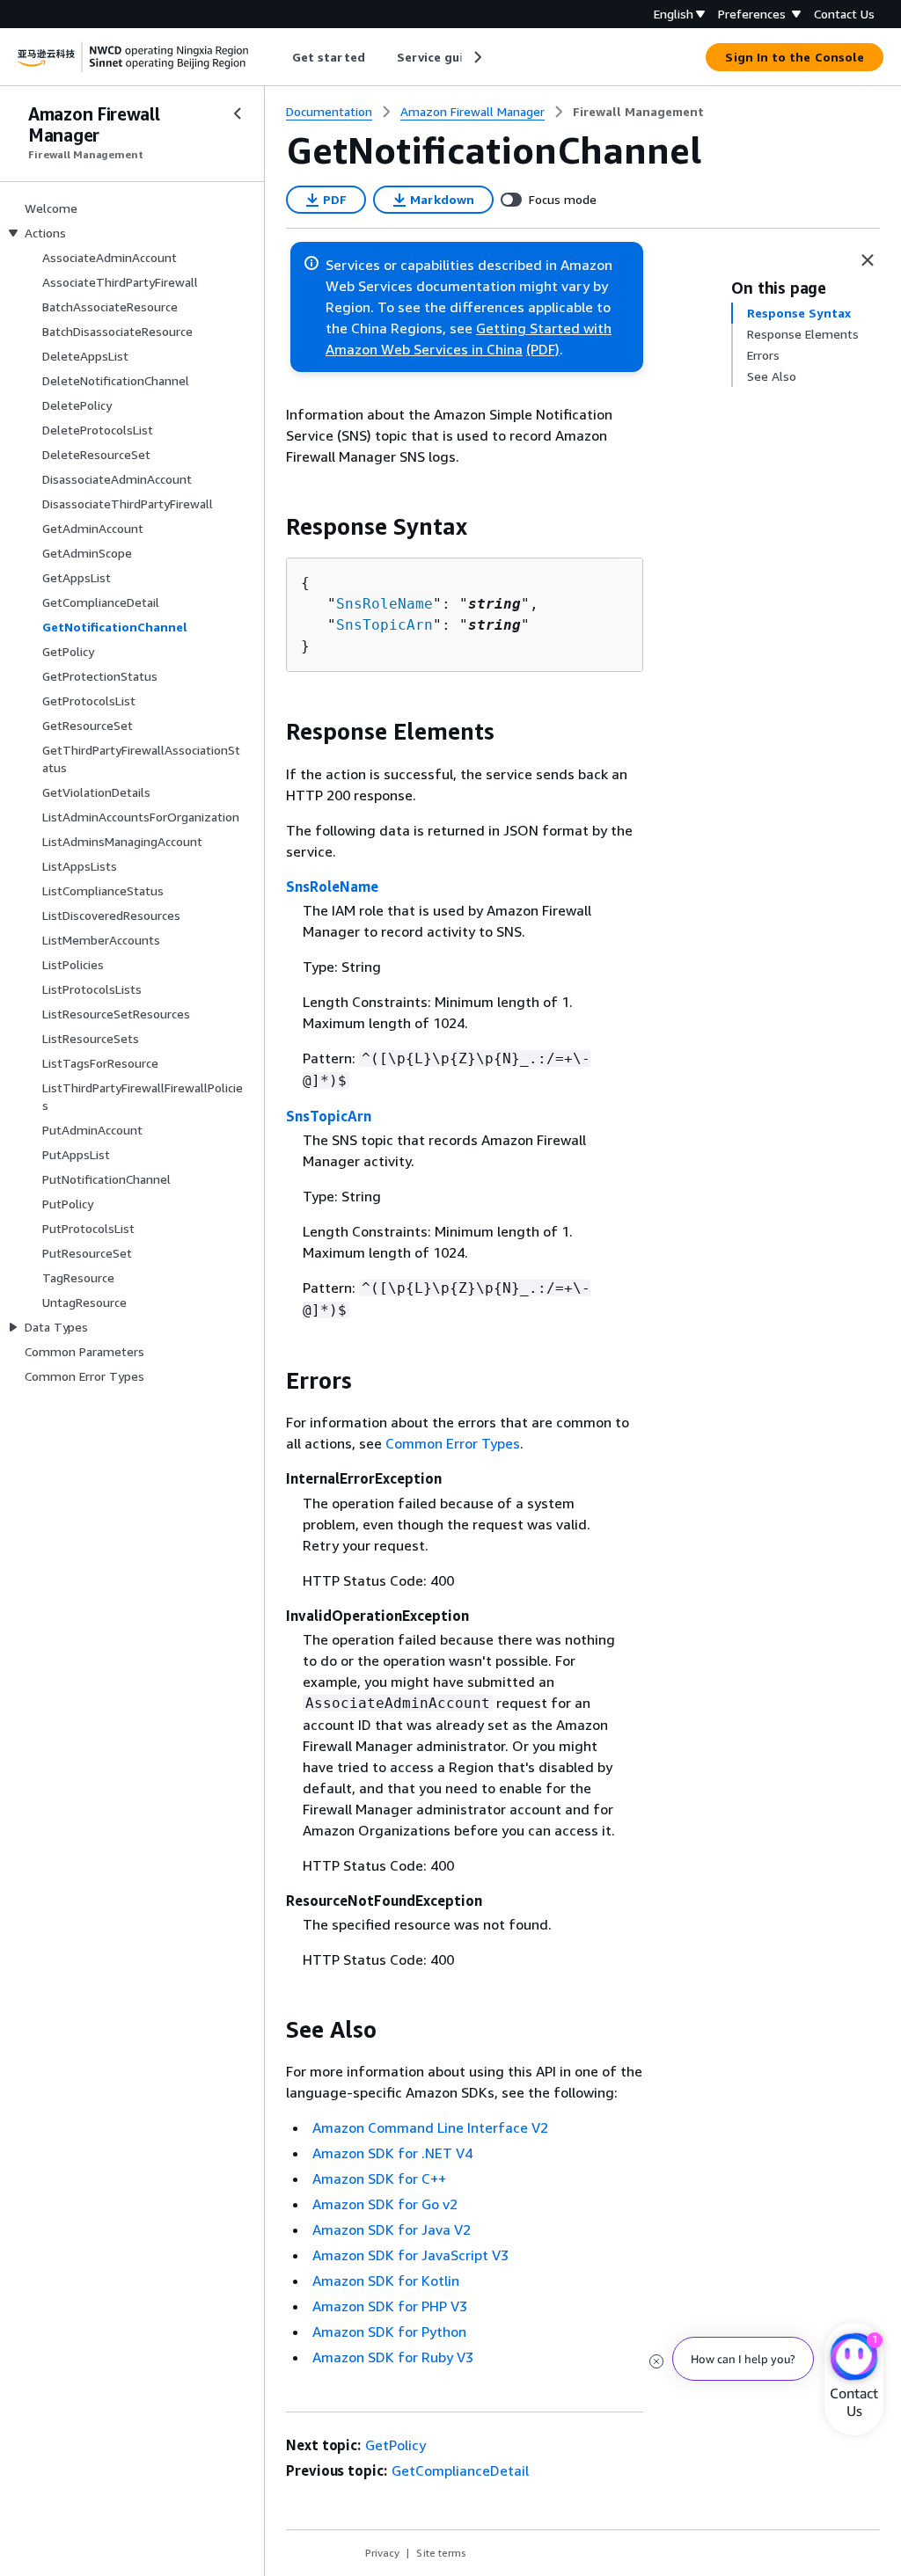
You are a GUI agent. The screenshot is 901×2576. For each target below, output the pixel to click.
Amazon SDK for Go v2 (385, 2204)
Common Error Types (453, 1443)
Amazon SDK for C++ (379, 2178)
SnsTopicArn (385, 625)
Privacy (382, 2553)
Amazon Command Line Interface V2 (430, 2127)
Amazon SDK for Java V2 (392, 2229)
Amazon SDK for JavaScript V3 (410, 2255)
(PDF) (543, 349)
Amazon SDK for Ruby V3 (393, 2357)
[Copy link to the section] (272, 527)
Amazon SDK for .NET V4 (392, 2153)
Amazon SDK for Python (389, 2332)
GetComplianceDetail (460, 2470)
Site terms (441, 2553)
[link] (638, 112)
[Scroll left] (279, 57)
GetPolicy (396, 2445)
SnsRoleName (385, 604)
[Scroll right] (476, 57)
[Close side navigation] (238, 113)
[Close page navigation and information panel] (868, 260)
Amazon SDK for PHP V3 (390, 2306)
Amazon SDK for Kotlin (386, 2280)
